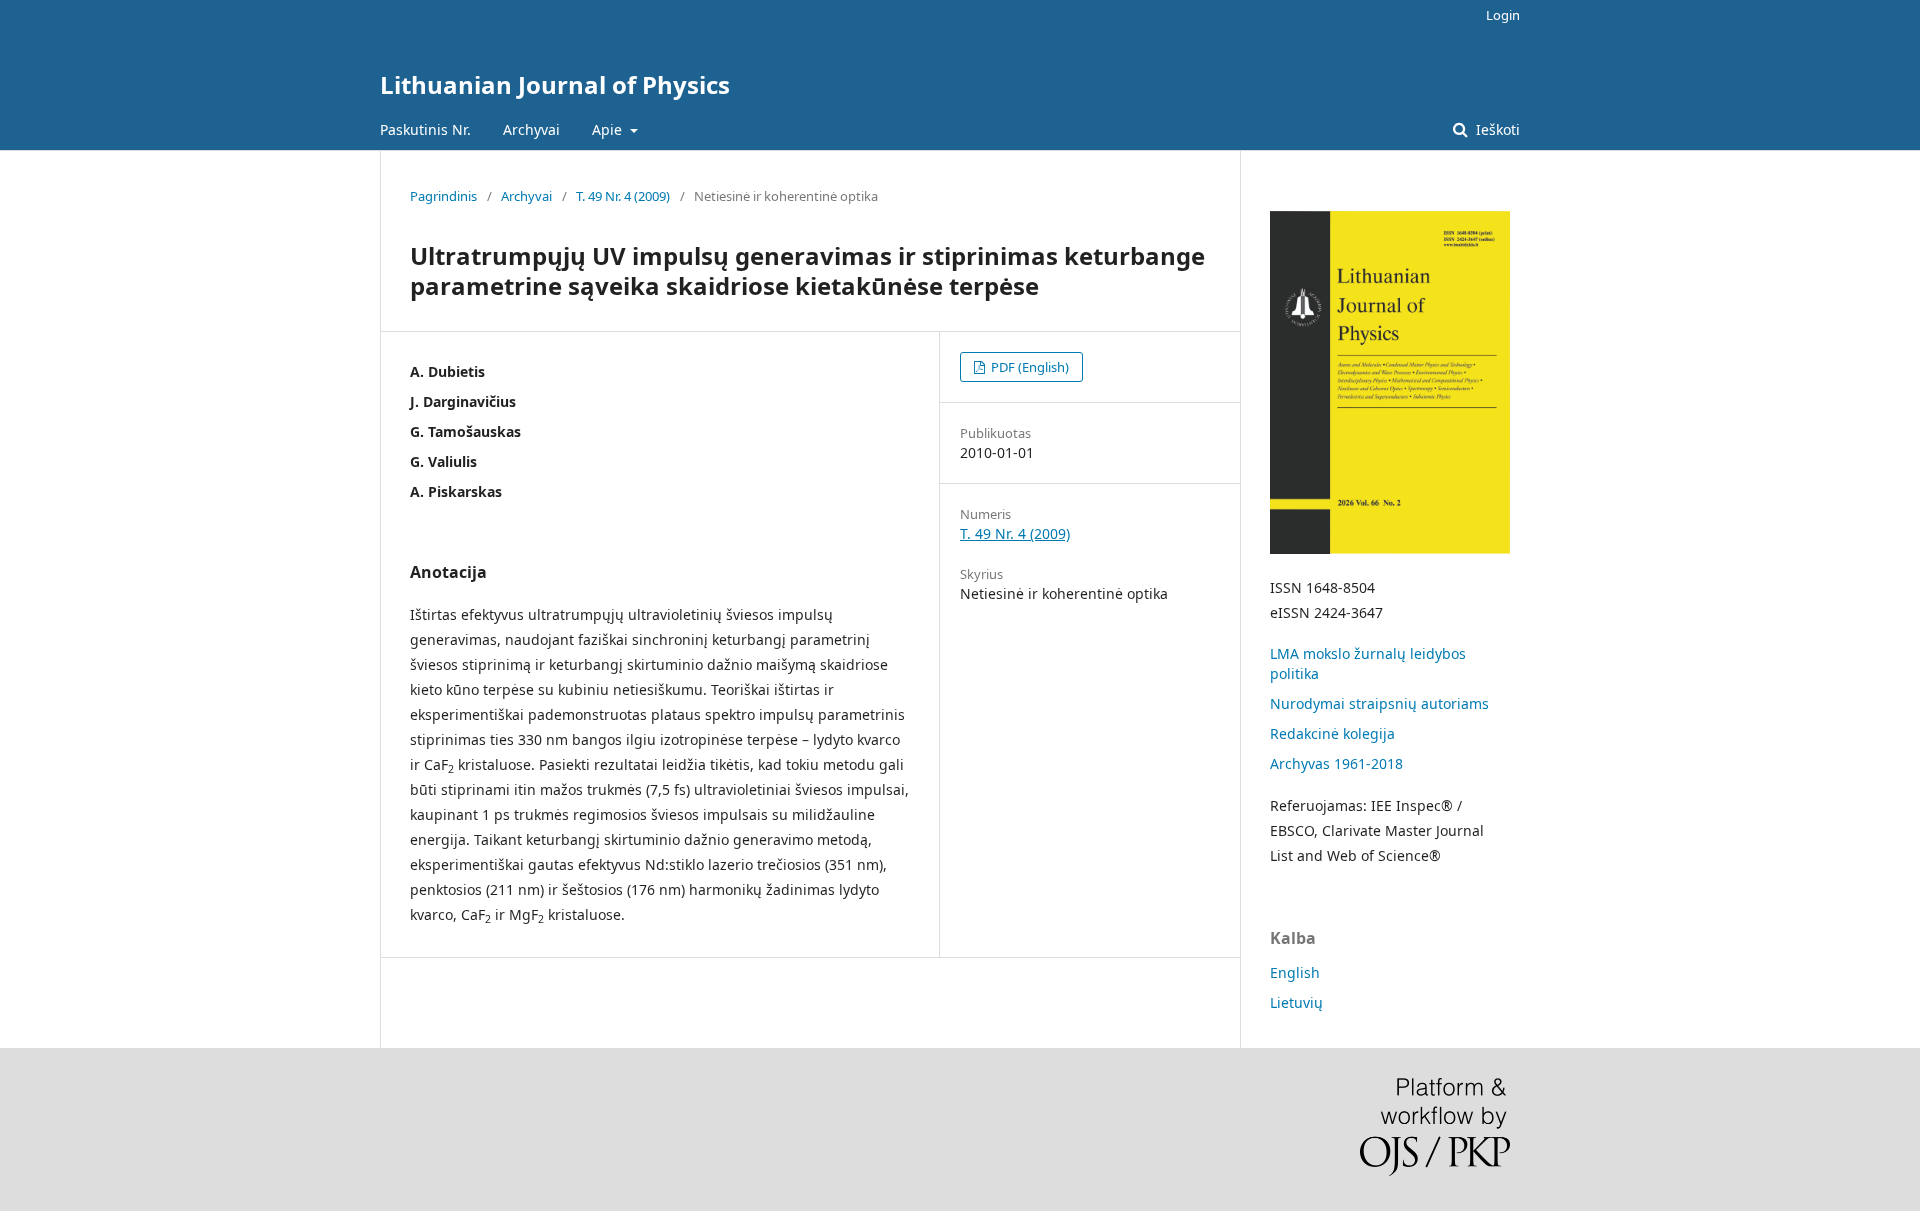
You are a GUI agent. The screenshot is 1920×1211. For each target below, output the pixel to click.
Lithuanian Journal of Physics (555, 84)
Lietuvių (1296, 1002)
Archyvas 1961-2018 (1336, 763)
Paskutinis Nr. (425, 129)
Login (1503, 15)
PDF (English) (1028, 367)
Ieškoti (1496, 129)
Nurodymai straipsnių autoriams (1379, 703)
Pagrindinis (443, 196)
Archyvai (531, 129)
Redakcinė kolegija (1332, 733)
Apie (609, 129)
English (1295, 972)
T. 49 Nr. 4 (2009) (623, 196)
